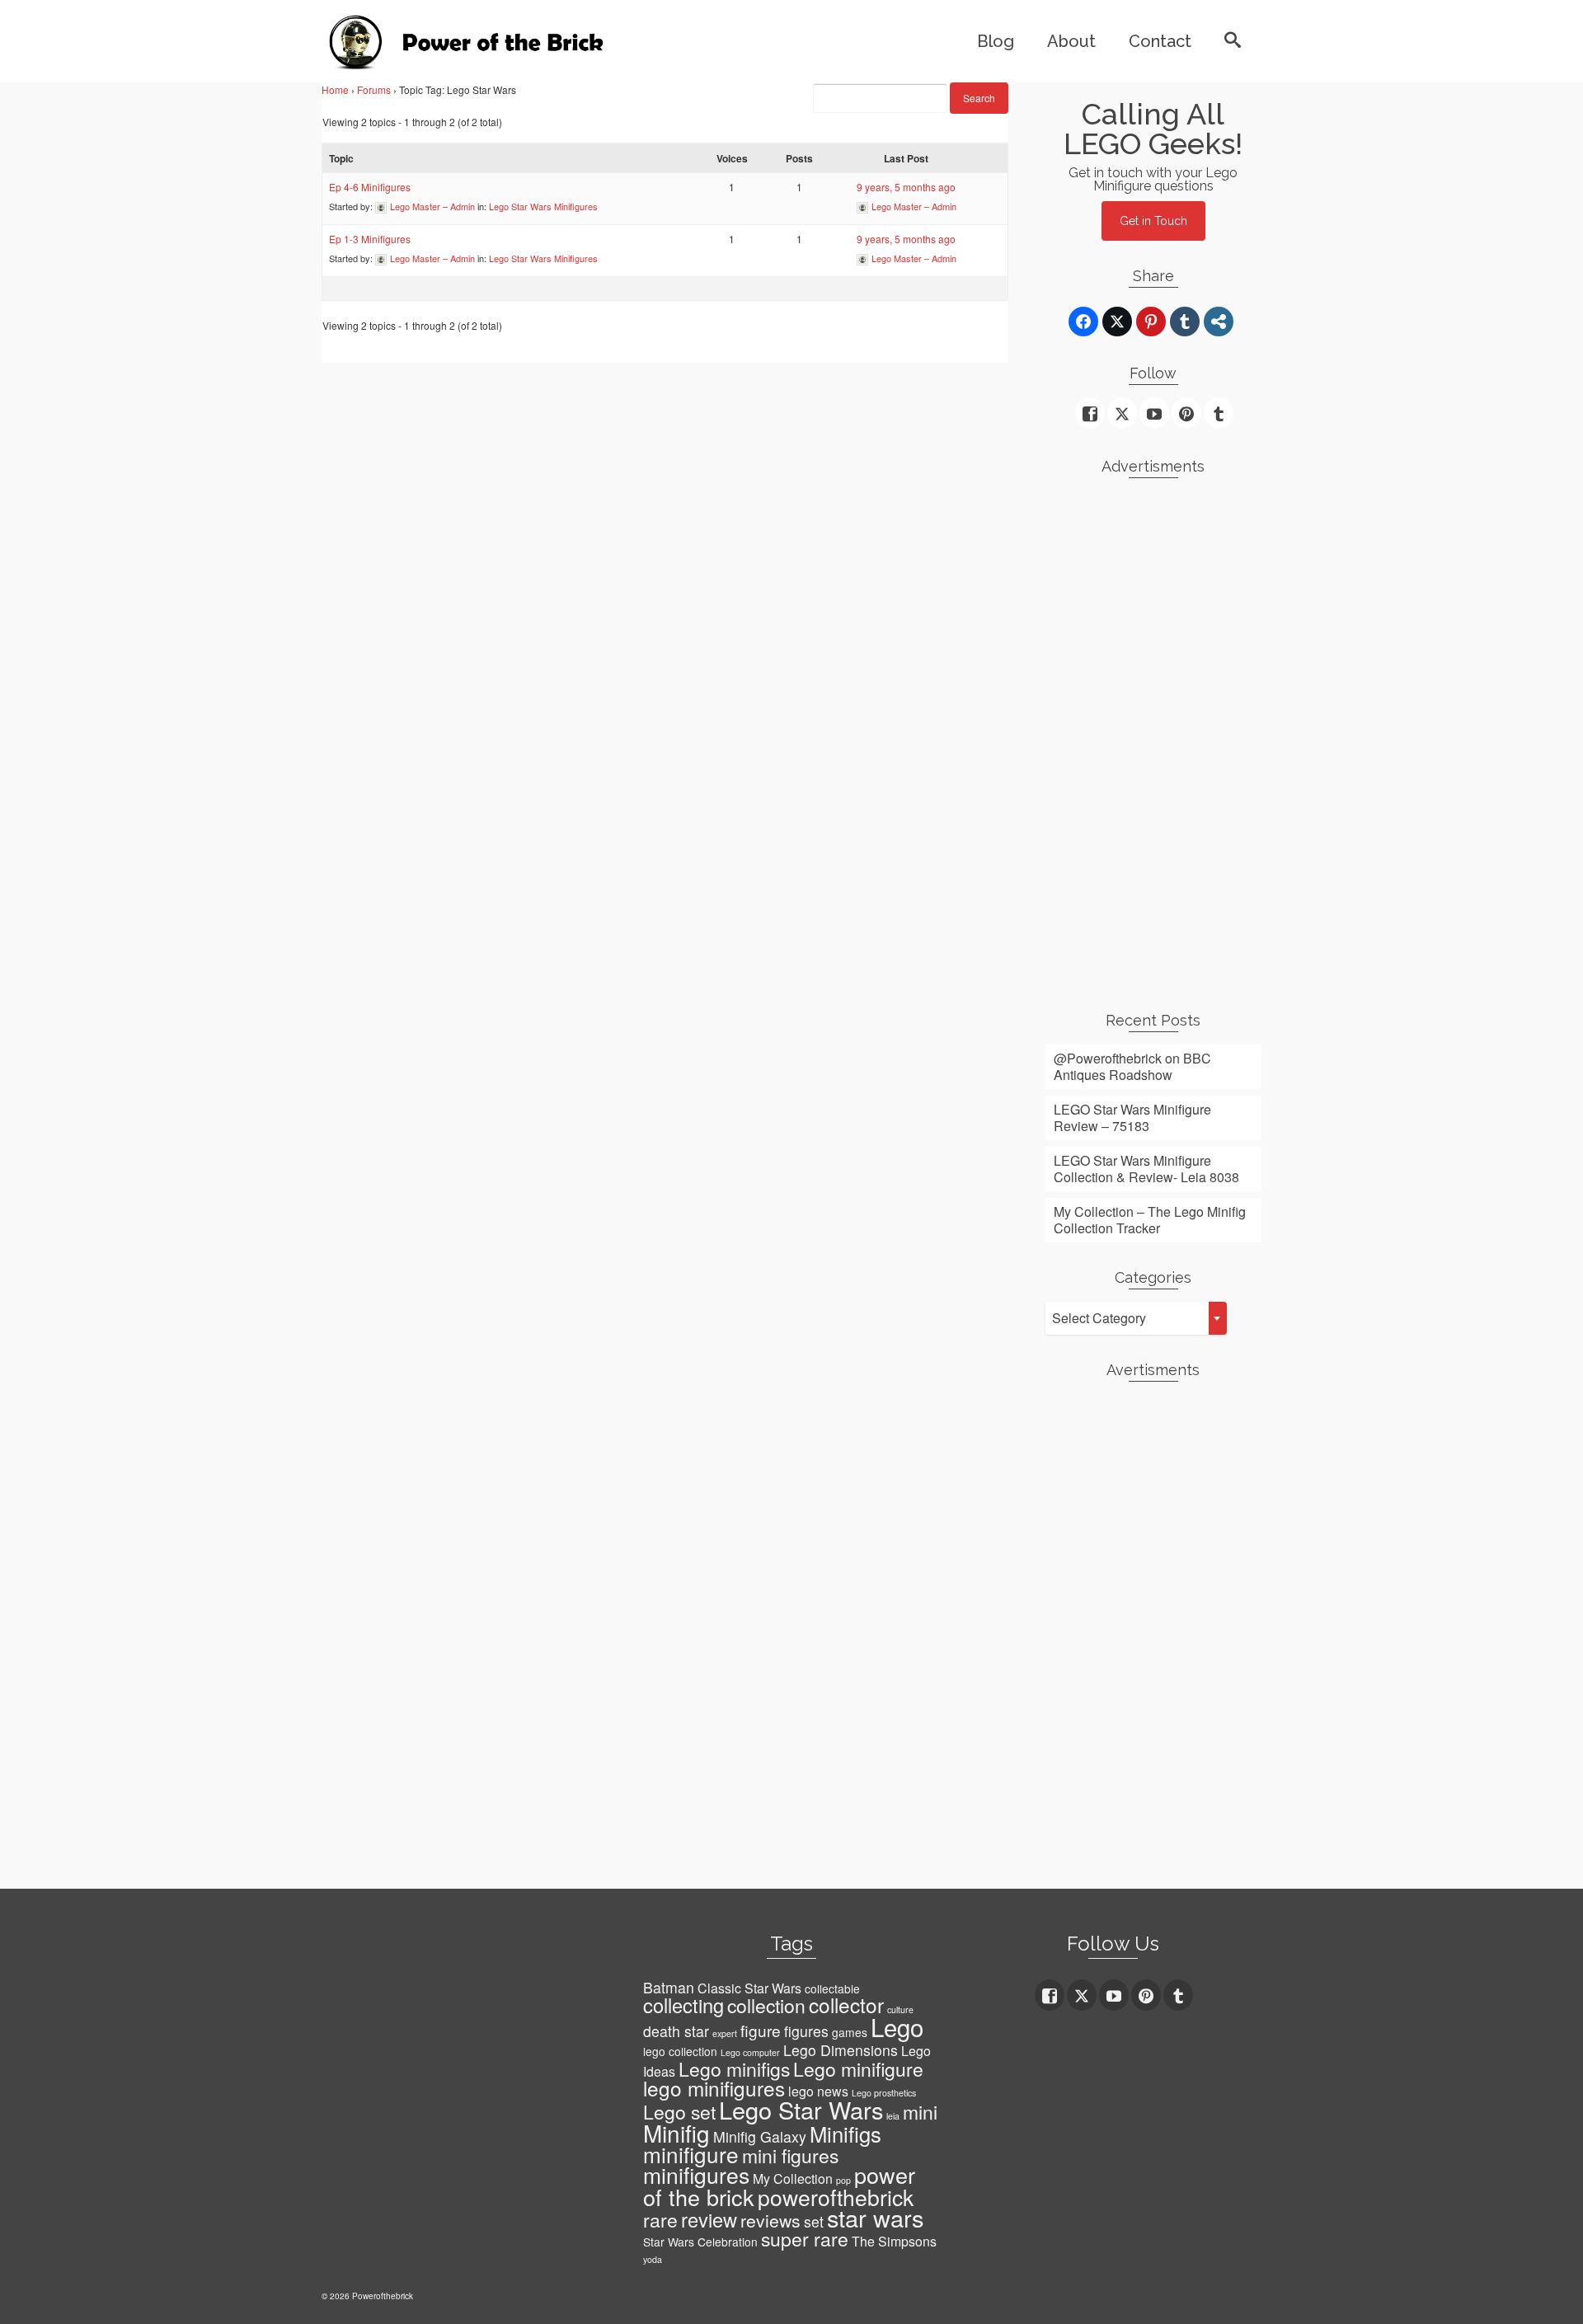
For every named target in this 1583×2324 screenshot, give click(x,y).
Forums (374, 89)
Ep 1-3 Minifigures (370, 239)
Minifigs (846, 2134)
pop (843, 2180)
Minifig (676, 2133)
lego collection (680, 2051)
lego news (818, 2091)
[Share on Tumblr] (1185, 322)
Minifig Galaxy (760, 2136)
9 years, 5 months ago (906, 187)
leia (893, 2116)
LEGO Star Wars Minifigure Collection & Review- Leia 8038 (1146, 1169)
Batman (669, 1987)
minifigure (691, 2154)
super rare (805, 2239)
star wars (875, 2217)
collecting (683, 2005)
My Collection (793, 2178)
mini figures (790, 2155)
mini (920, 2112)
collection (766, 2005)
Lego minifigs (734, 2069)
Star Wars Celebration (700, 2242)
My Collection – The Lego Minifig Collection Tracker (1150, 1220)
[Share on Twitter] (1117, 322)
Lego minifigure (858, 2069)
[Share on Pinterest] (1151, 322)
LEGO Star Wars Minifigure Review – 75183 (1132, 1117)
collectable (832, 1988)
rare (660, 2220)
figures (806, 2031)
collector (846, 2005)
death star (676, 2031)
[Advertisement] (1154, 738)
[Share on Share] (1219, 322)
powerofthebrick (836, 2197)
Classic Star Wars (749, 1988)
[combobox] (1136, 1318)
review (709, 2219)
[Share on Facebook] (1083, 322)
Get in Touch (1153, 221)
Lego (897, 2026)
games (850, 2032)
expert (725, 2033)
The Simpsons (894, 2241)
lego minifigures (714, 2088)
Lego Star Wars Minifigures (543, 206)
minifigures (696, 2175)
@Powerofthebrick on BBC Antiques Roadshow (1132, 1066)
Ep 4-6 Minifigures (370, 187)
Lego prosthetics (884, 2093)
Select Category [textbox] (1099, 1318)
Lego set (679, 2112)
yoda (653, 2259)
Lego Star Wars (801, 2109)
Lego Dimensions (841, 2050)
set (814, 2221)
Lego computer (750, 2052)
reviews (770, 2220)
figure (761, 2030)
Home (335, 89)
